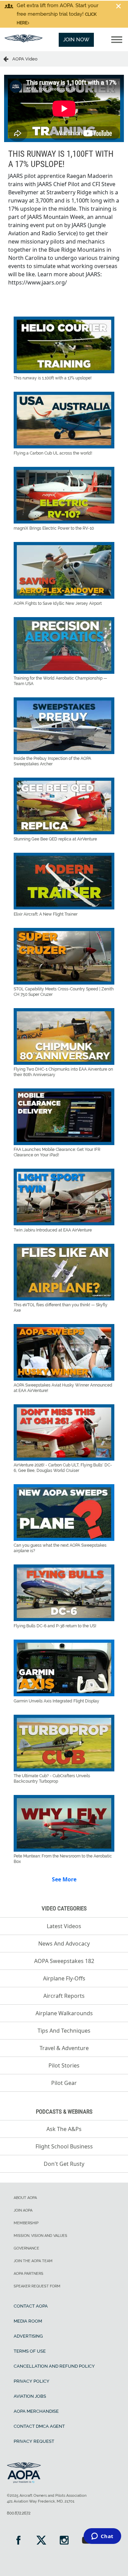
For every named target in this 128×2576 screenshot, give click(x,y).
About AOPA (25, 2198)
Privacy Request (34, 2441)
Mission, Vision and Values (40, 2236)
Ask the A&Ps (64, 2129)
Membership (26, 2223)
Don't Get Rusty (64, 2164)
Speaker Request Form (37, 2286)
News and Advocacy (64, 1944)
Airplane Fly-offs (64, 1978)
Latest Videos (64, 1926)
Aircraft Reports (64, 1996)
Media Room (28, 2321)
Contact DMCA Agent (39, 2426)
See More (64, 1879)
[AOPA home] (24, 41)
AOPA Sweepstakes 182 (64, 1961)
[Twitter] (41, 2541)
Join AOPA (23, 2210)
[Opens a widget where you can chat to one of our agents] (102, 2537)
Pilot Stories (64, 2065)
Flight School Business (64, 2146)
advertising (28, 2336)
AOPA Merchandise (36, 2411)
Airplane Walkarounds (64, 2013)
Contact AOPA (31, 2306)
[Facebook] (18, 2541)
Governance (26, 2248)
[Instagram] (64, 2541)
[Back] (8, 59)
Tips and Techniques (64, 2031)
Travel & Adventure (64, 2048)
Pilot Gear (64, 2083)
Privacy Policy (32, 2381)
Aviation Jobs (30, 2396)
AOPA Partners (29, 2274)
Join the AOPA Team (33, 2261)
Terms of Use (30, 2351)
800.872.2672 (19, 2513)
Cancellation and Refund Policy (54, 2366)
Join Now (76, 40)
